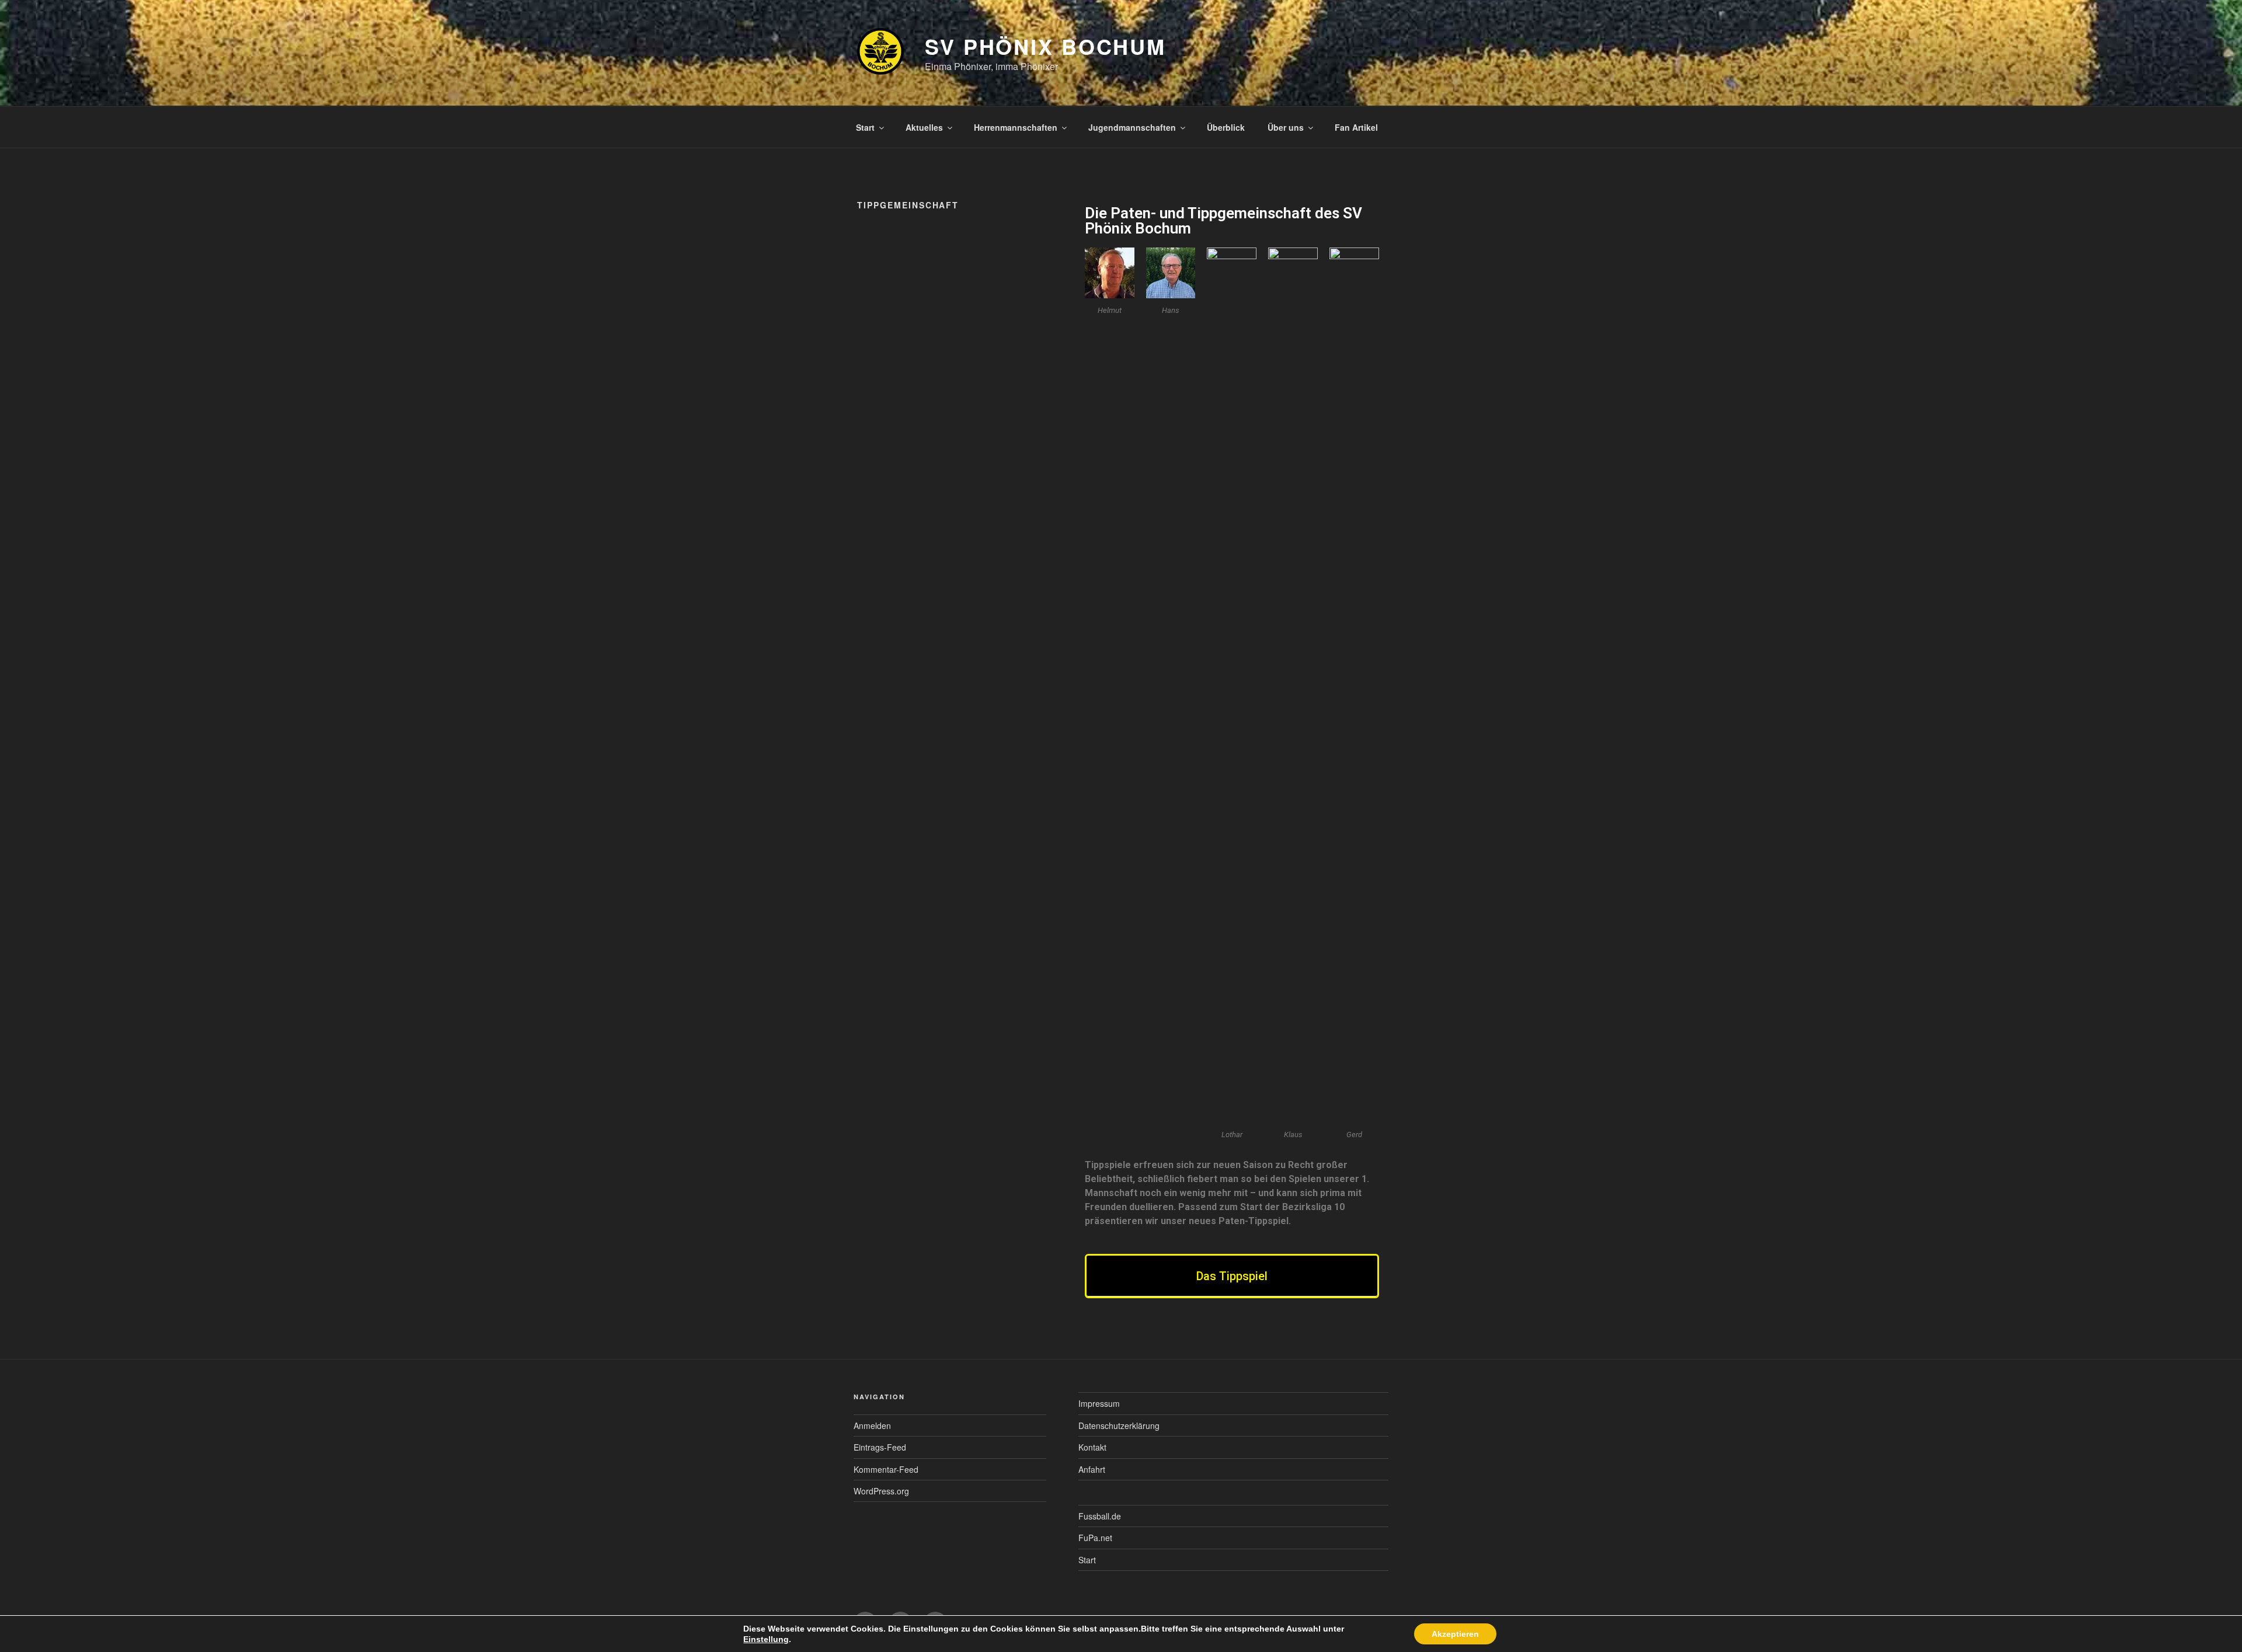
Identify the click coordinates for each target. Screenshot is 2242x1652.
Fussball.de (1100, 1516)
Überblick (1226, 127)
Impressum (1099, 1403)
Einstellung (766, 1639)
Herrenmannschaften (1016, 127)
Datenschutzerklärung (1119, 1426)
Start (865, 127)
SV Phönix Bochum (1045, 46)
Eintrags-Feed (880, 1447)
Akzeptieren (1455, 1634)
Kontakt (1092, 1447)
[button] (1232, 1276)
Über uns (1286, 127)
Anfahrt (1092, 1469)
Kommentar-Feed (886, 1469)
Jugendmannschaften (1132, 127)
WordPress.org (881, 1491)
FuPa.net (1095, 1538)
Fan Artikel (1356, 127)
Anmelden (872, 1426)
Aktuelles (924, 127)
